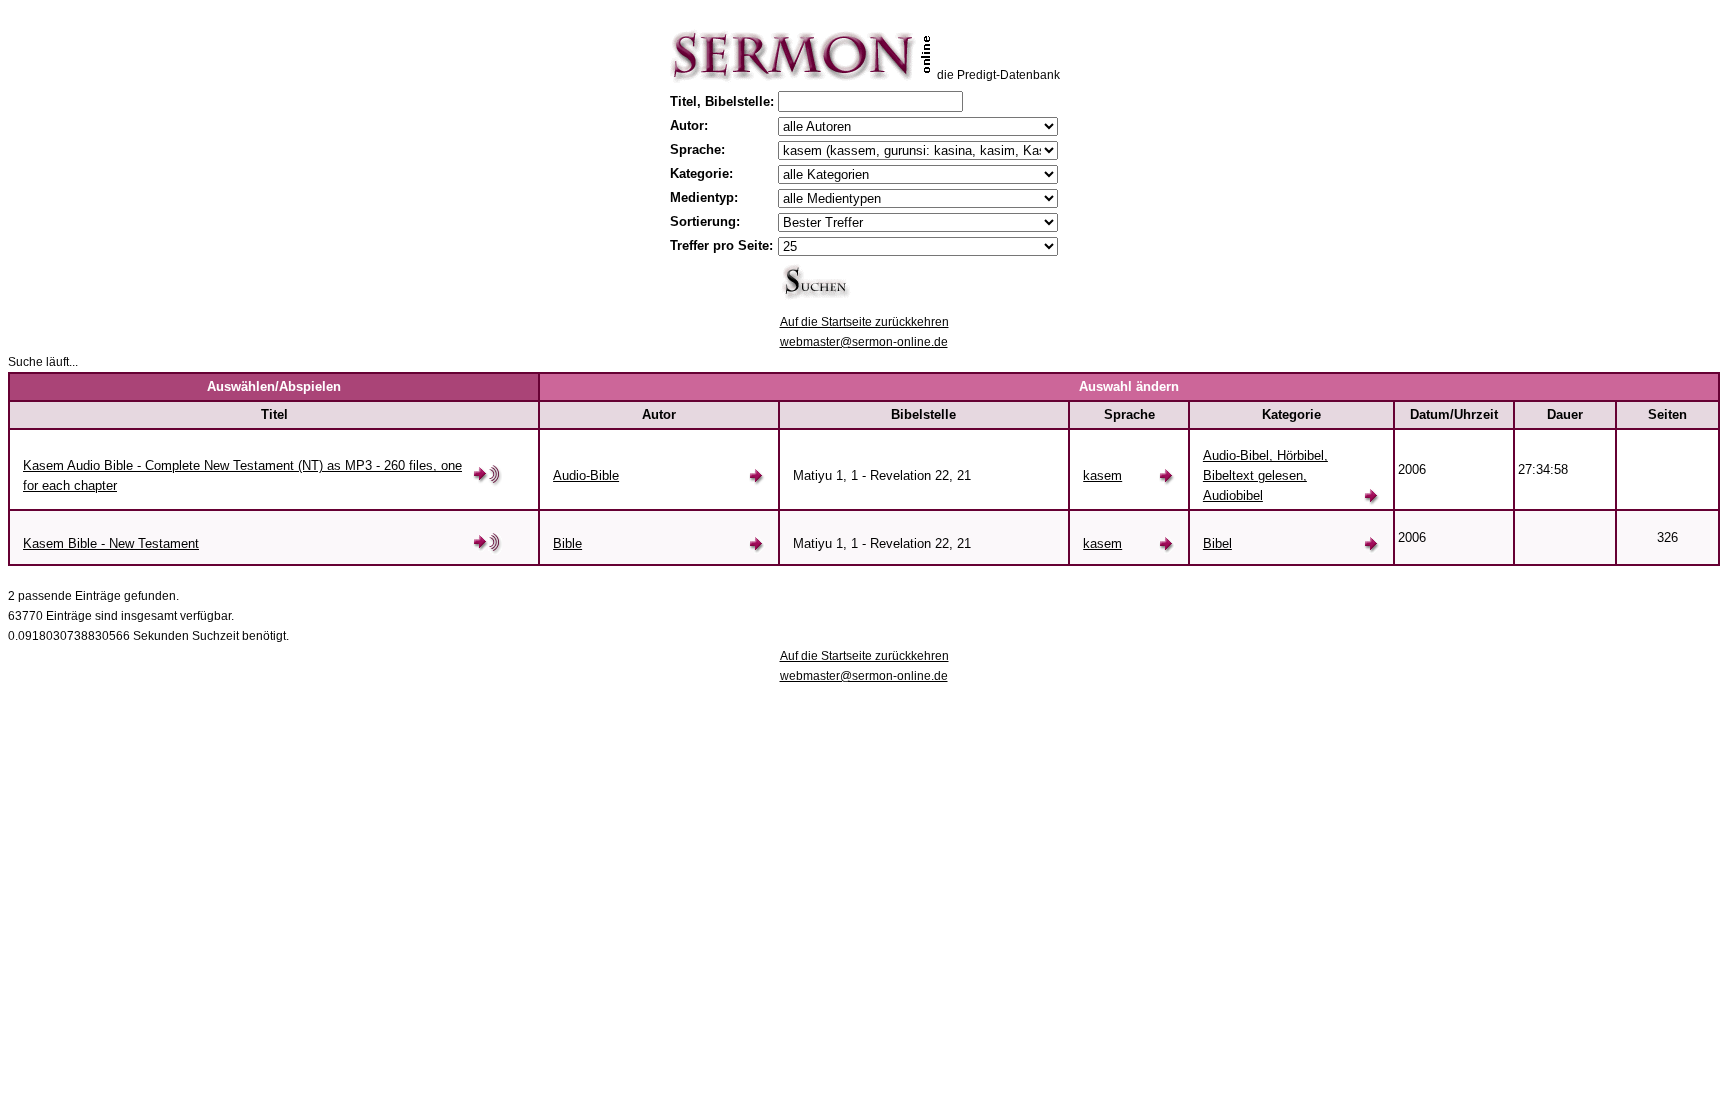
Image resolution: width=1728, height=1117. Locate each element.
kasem (1102, 475)
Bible (567, 543)
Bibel (1217, 543)
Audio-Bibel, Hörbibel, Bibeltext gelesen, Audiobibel (1265, 475)
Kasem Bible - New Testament (111, 543)
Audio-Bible (586, 475)
